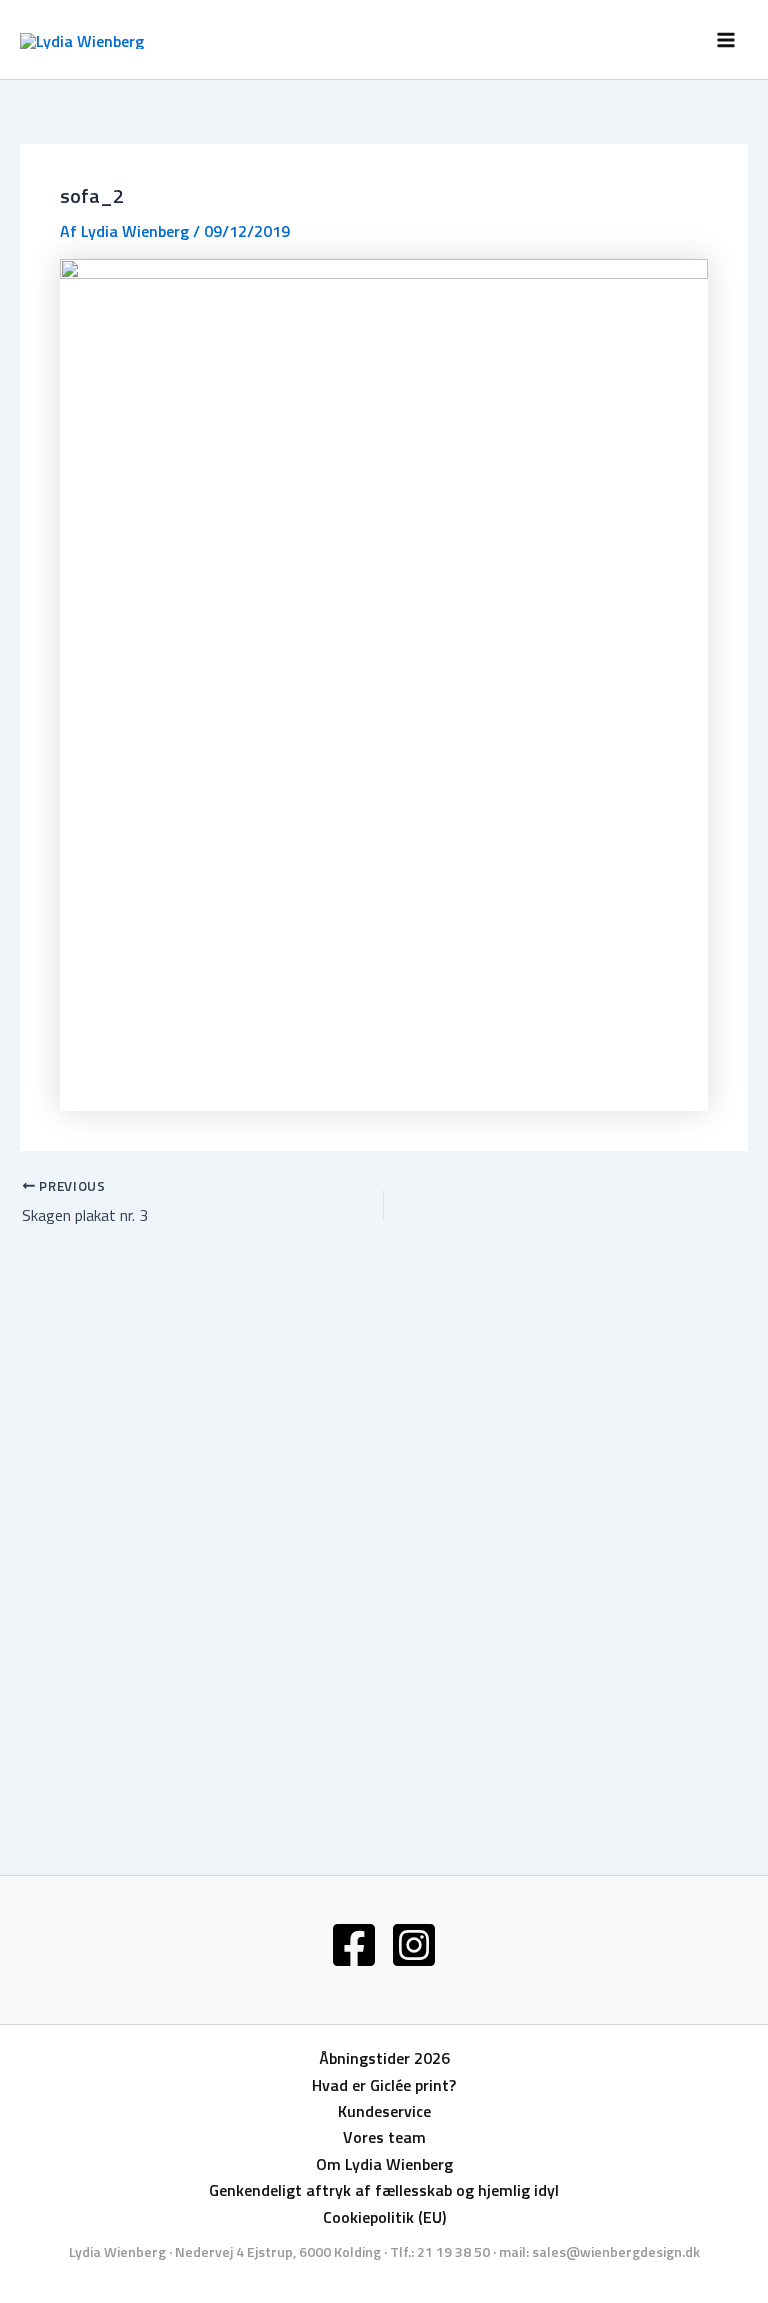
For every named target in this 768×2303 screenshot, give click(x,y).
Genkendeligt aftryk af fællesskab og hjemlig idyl (384, 2190)
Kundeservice (384, 2111)
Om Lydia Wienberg (384, 2164)
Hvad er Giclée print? (384, 2085)
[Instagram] (414, 1945)
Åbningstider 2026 (384, 2058)
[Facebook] (354, 1945)
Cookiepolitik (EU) (384, 2217)
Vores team (384, 2137)
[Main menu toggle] (726, 40)
